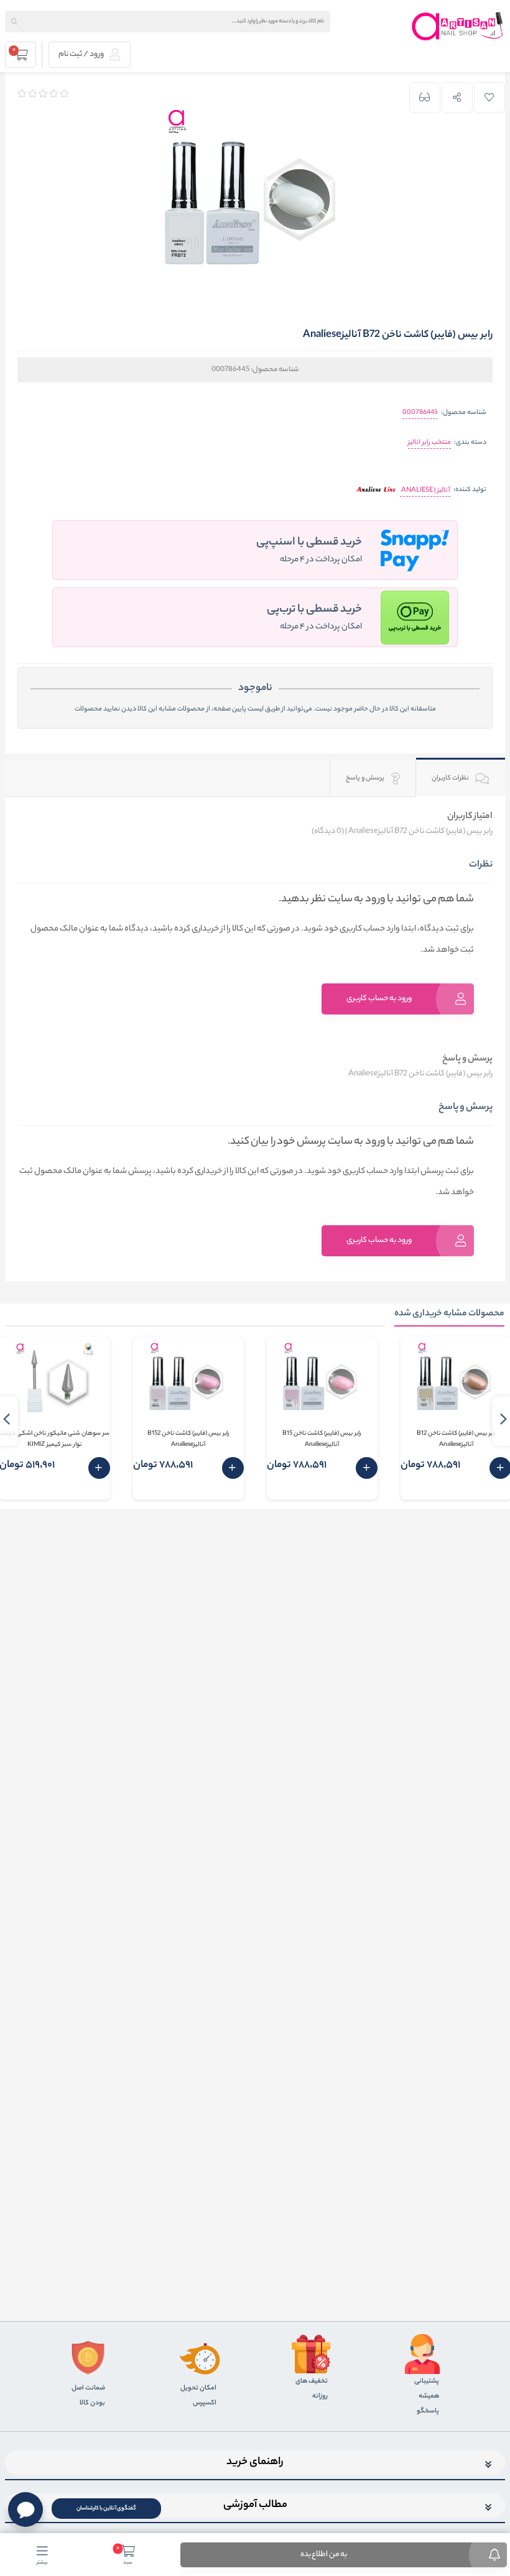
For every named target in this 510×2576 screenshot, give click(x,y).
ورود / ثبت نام (82, 54)
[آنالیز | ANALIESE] (376, 491)
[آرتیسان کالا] (458, 26)
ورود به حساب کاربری (379, 999)
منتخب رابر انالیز (429, 443)
